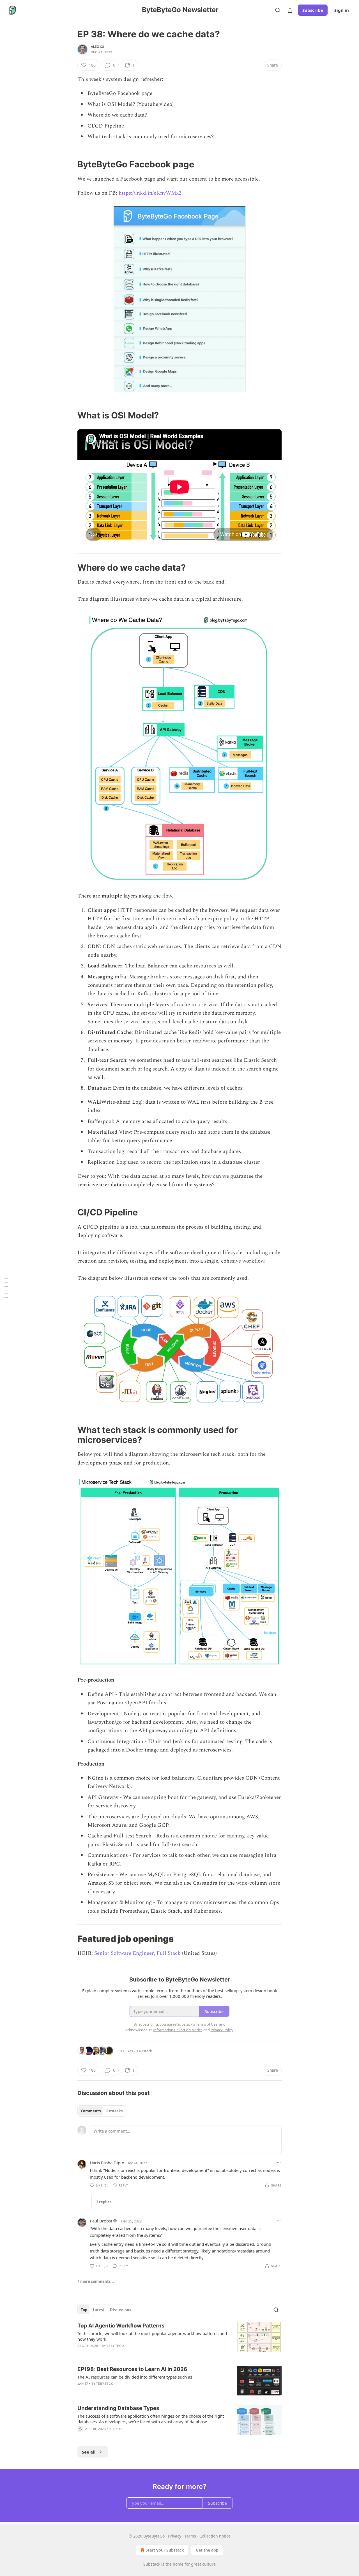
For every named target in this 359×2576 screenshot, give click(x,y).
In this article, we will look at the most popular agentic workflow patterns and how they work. (152, 2336)
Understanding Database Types (118, 2408)
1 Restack (144, 2051)
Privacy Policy (222, 2030)
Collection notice (215, 2536)
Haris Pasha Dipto (107, 2163)
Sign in (342, 10)
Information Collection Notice (178, 2030)
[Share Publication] (290, 10)
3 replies (104, 2202)
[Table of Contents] (6, 1288)
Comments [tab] (91, 2111)
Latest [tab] (99, 2310)
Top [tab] (84, 2310)
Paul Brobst (101, 2221)
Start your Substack (165, 2550)
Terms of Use (207, 2024)
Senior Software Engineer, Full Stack (137, 1953)
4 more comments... (96, 2281)
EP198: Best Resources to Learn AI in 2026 (132, 2369)
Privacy (175, 2536)
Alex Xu (97, 47)
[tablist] (102, 2111)
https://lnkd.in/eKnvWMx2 (150, 193)
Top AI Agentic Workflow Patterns (121, 2326)
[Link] (70, 164)
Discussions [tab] (120, 2310)
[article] (179, 2339)
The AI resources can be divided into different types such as (135, 2377)
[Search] (278, 10)
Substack (152, 2564)
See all (89, 2452)
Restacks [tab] (114, 2111)
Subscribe (313, 10)
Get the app (207, 2550)
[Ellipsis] (279, 2163)
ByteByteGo (113, 2346)
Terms (190, 2536)
